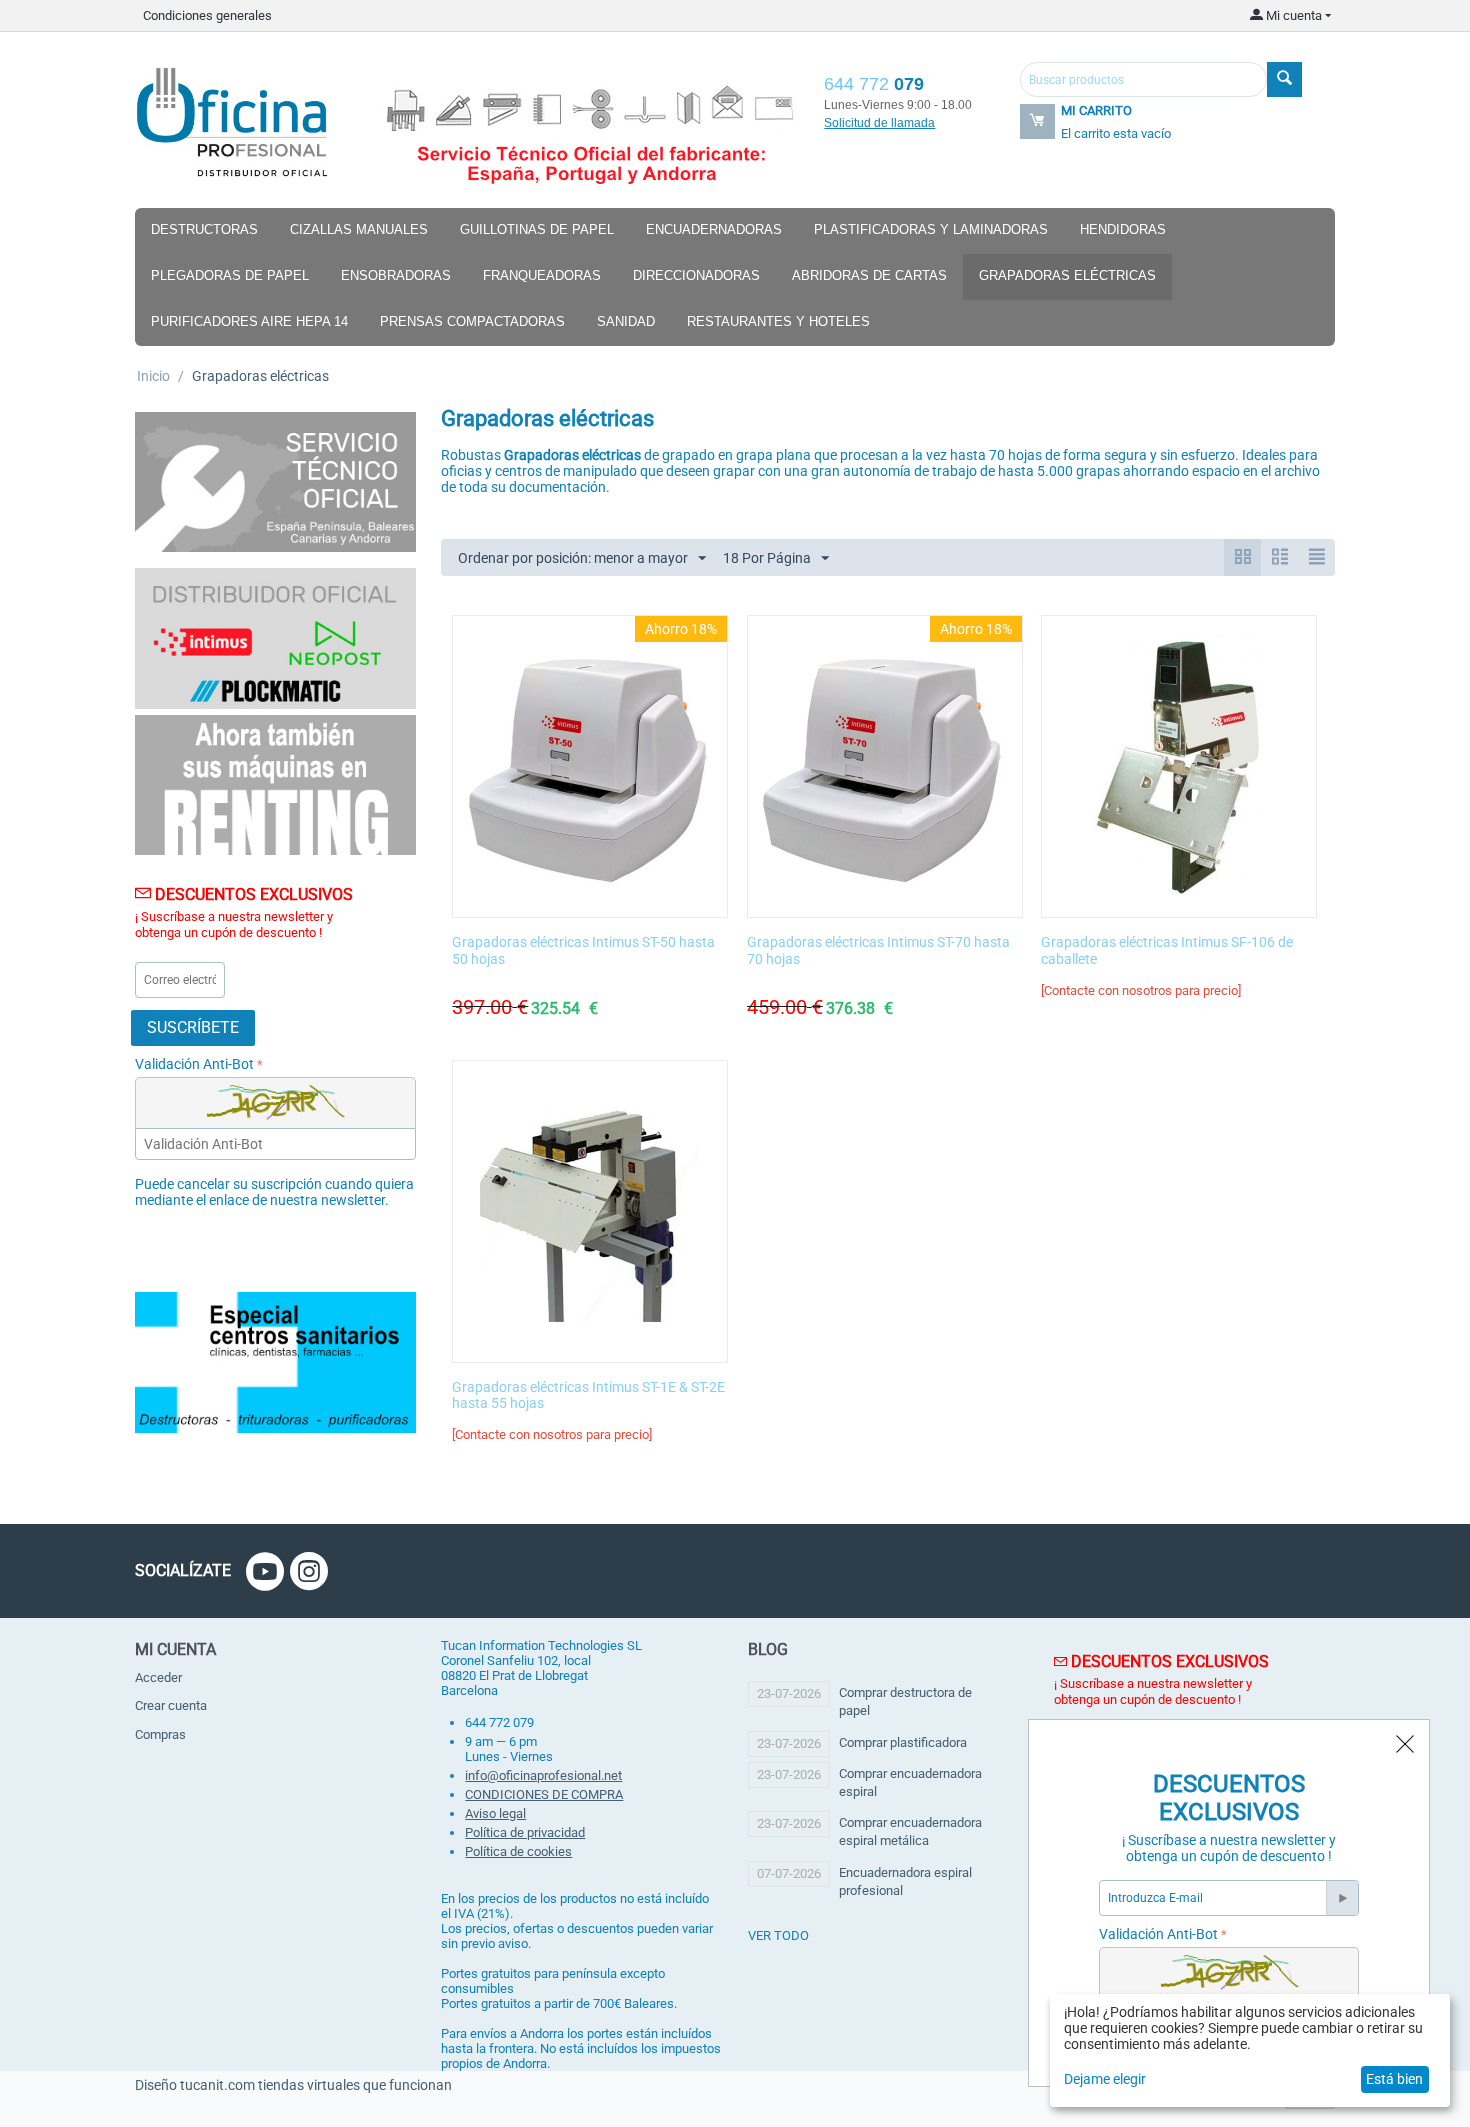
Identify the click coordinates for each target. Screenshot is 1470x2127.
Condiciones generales (207, 15)
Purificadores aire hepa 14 (249, 321)
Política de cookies (518, 1851)
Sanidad (626, 321)
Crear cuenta (171, 1705)
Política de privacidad (525, 1832)
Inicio (153, 376)
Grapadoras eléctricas (1067, 275)
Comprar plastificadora (903, 1742)
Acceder (158, 1677)
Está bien (1394, 2079)
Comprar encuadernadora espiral (910, 1782)
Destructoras (204, 229)
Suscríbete (193, 1027)
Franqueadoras (542, 275)
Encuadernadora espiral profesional (905, 1881)
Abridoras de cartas (869, 275)
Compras (160, 1734)
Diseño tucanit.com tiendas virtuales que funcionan (293, 2085)
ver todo (778, 1935)
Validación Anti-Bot (194, 1064)
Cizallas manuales (359, 229)
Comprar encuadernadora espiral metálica (910, 1831)
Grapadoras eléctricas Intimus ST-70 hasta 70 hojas (878, 950)
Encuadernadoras (714, 229)
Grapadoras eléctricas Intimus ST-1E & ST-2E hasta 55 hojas (588, 1395)
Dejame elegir (1105, 2079)
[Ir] (1342, 1898)
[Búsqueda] (1284, 79)
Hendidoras (1123, 229)
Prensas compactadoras (472, 321)
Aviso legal (495, 1813)
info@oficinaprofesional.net (543, 1775)
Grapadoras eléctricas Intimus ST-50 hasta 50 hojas (583, 950)
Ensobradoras (396, 275)
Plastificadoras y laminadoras (931, 229)
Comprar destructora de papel (905, 1701)
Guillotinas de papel (537, 229)
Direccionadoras (696, 275)
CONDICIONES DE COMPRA (544, 1794)
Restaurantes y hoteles (778, 321)
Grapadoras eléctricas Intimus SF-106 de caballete (1167, 950)
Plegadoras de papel (230, 275)
